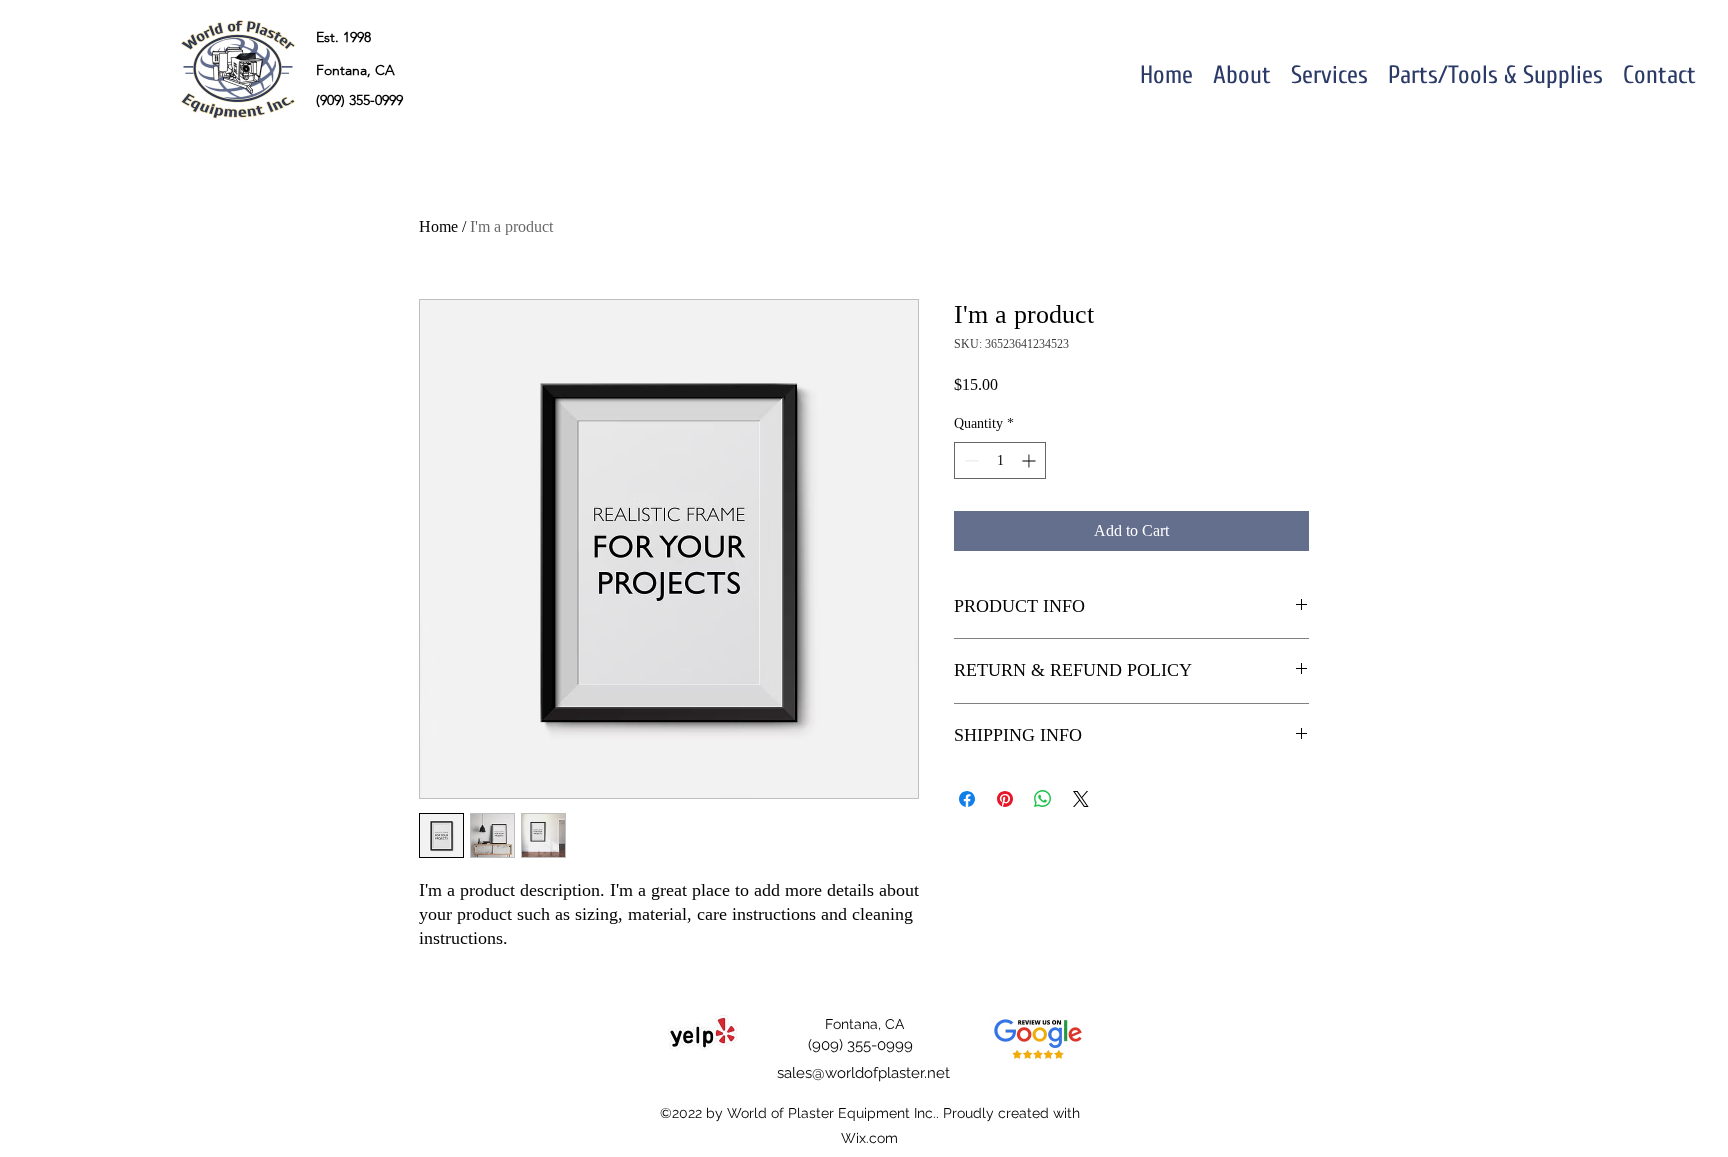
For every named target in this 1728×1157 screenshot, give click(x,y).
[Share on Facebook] (967, 799)
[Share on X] (1081, 799)
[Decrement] (969, 460)
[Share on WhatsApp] (1043, 799)
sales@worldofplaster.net (863, 1073)
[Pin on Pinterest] (1005, 799)
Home (438, 226)
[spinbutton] (1000, 460)
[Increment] (1030, 460)
